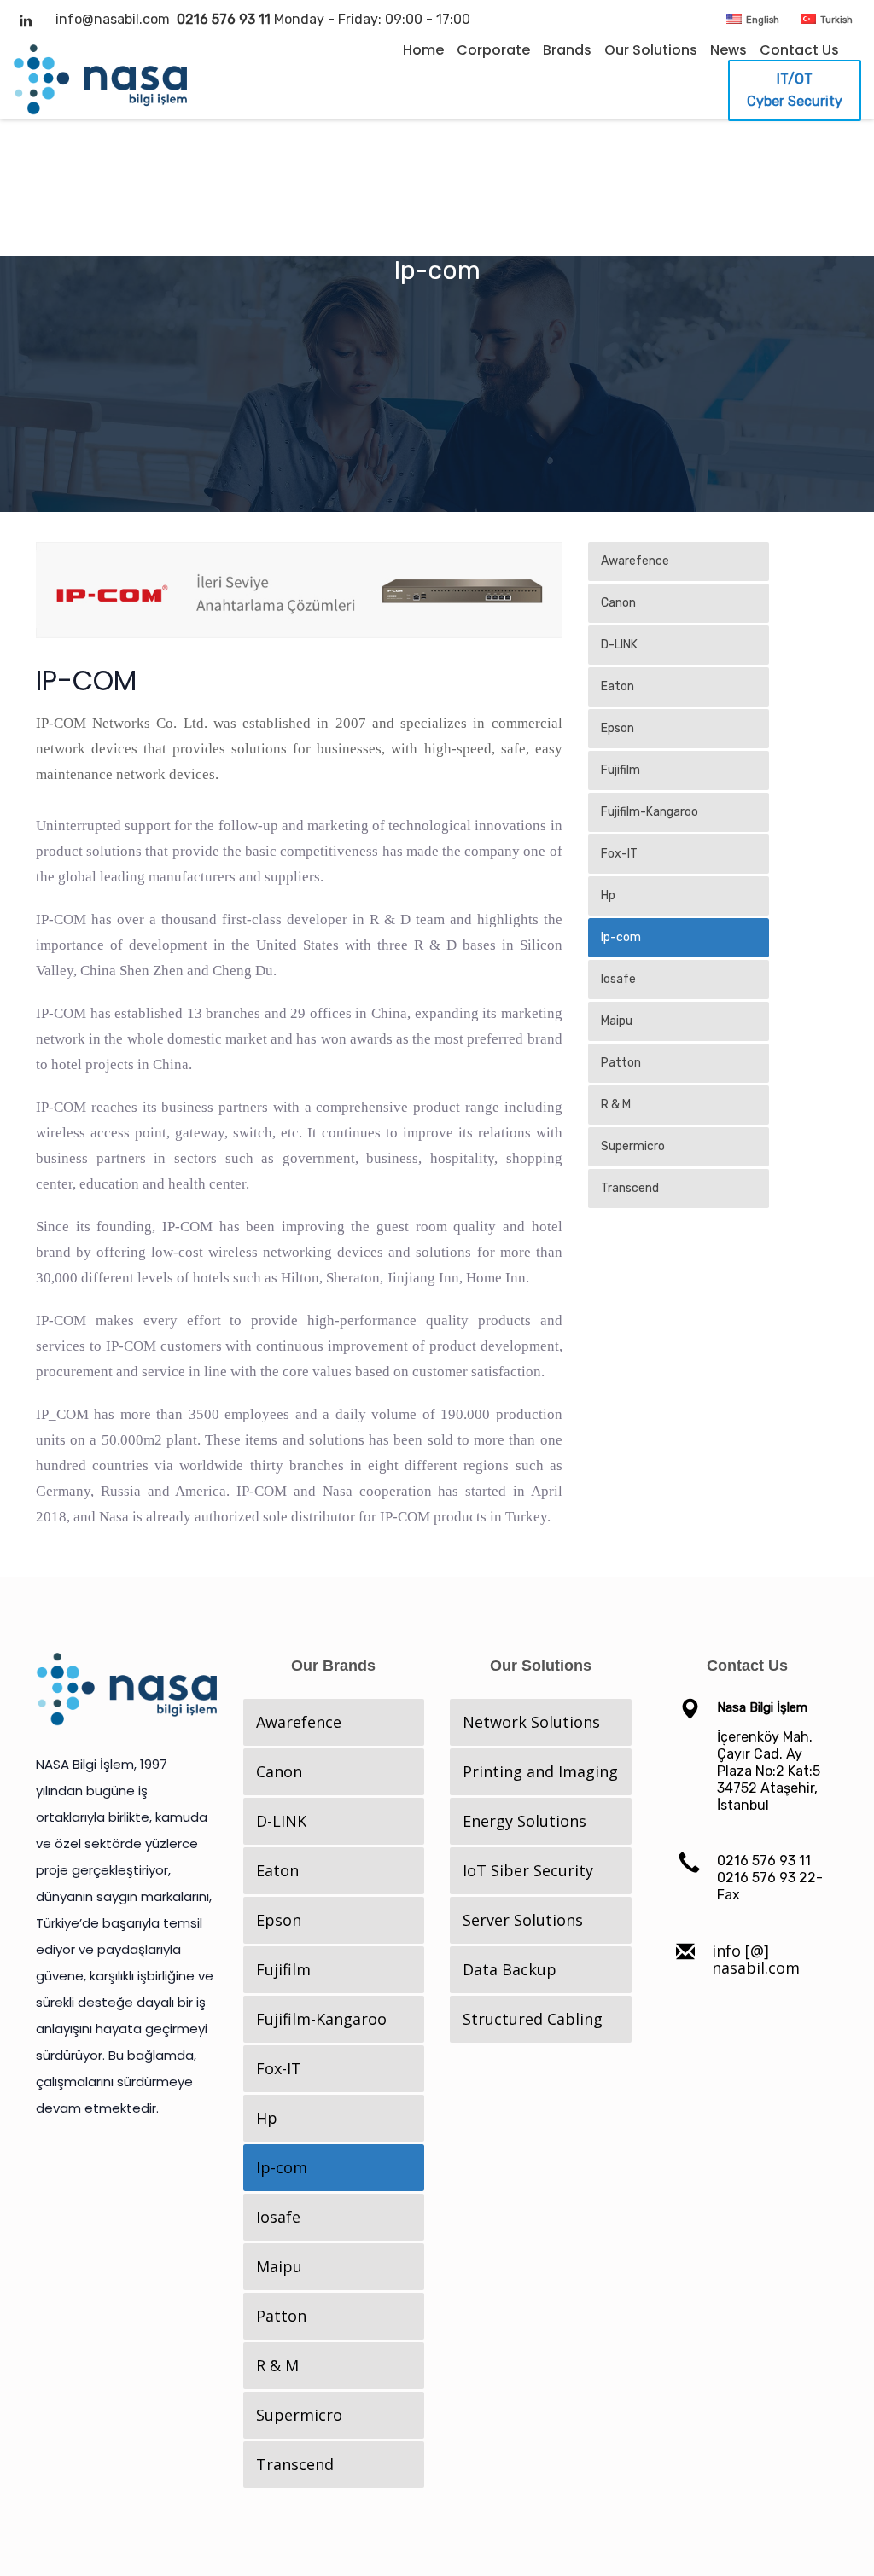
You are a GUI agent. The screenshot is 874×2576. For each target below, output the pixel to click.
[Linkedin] (26, 20)
